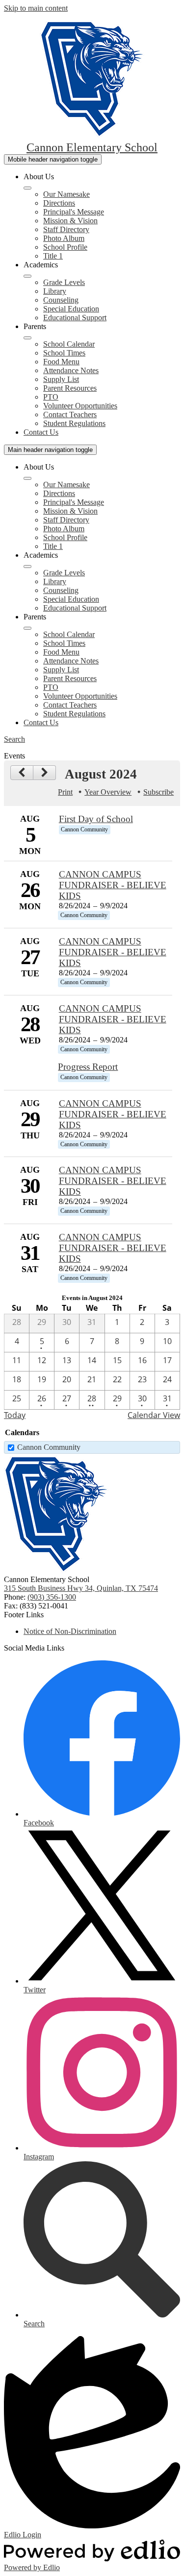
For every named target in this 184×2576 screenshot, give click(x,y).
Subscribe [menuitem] (158, 792)
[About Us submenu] (27, 188)
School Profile (65, 247)
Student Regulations (74, 423)
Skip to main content (36, 8)
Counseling (61, 300)
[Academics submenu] (27, 276)
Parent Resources (70, 388)
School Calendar (69, 344)
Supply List (61, 379)
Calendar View (154, 1415)
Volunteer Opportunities (80, 406)
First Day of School (96, 819)
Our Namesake (66, 194)
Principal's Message (74, 212)
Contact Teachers (70, 414)
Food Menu (61, 362)
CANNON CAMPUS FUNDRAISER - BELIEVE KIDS (113, 885)
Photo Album (64, 238)
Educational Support (75, 318)
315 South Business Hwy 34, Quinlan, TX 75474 (81, 1588)
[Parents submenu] (27, 338)
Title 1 (53, 256)
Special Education (71, 309)
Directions (59, 203)
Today (15, 1415)
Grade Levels (64, 282)
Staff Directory (66, 229)
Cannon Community (49, 1447)
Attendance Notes (71, 370)
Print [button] (65, 792)
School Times (64, 353)
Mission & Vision (70, 221)
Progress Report (88, 1067)
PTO (51, 397)
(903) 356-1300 (52, 1597)
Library (55, 291)
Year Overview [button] (108, 792)
